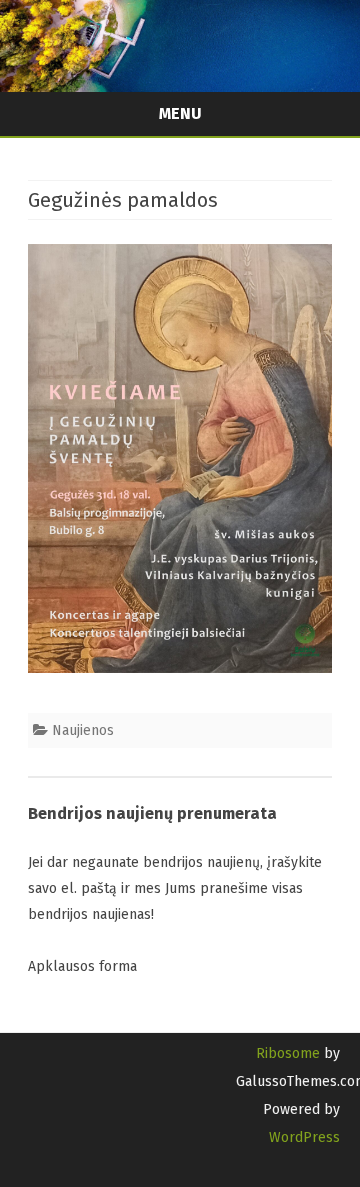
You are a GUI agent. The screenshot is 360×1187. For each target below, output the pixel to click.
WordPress (304, 1137)
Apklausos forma (82, 966)
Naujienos (83, 730)
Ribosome (288, 1053)
